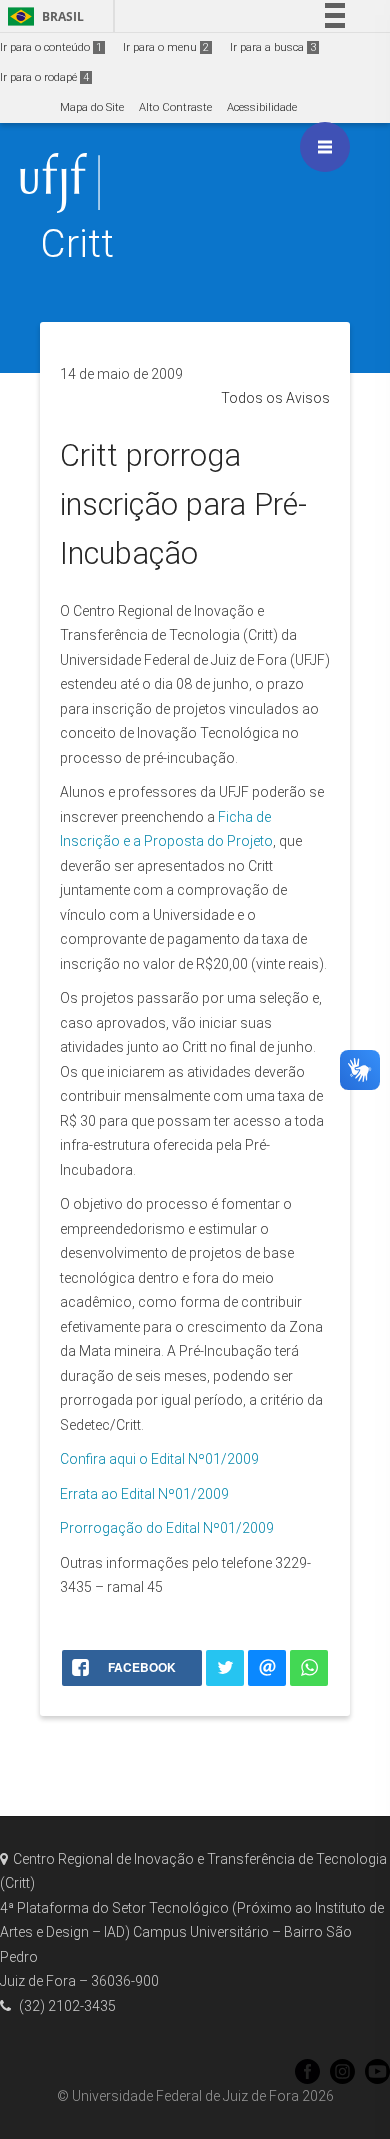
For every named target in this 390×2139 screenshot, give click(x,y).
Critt (77, 243)
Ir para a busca (273, 47)
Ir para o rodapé (44, 77)
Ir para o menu (166, 47)
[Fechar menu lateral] (325, 147)
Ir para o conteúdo (51, 47)
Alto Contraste (175, 107)
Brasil (42, 16)
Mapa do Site (92, 107)
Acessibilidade (262, 107)
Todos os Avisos (275, 398)
